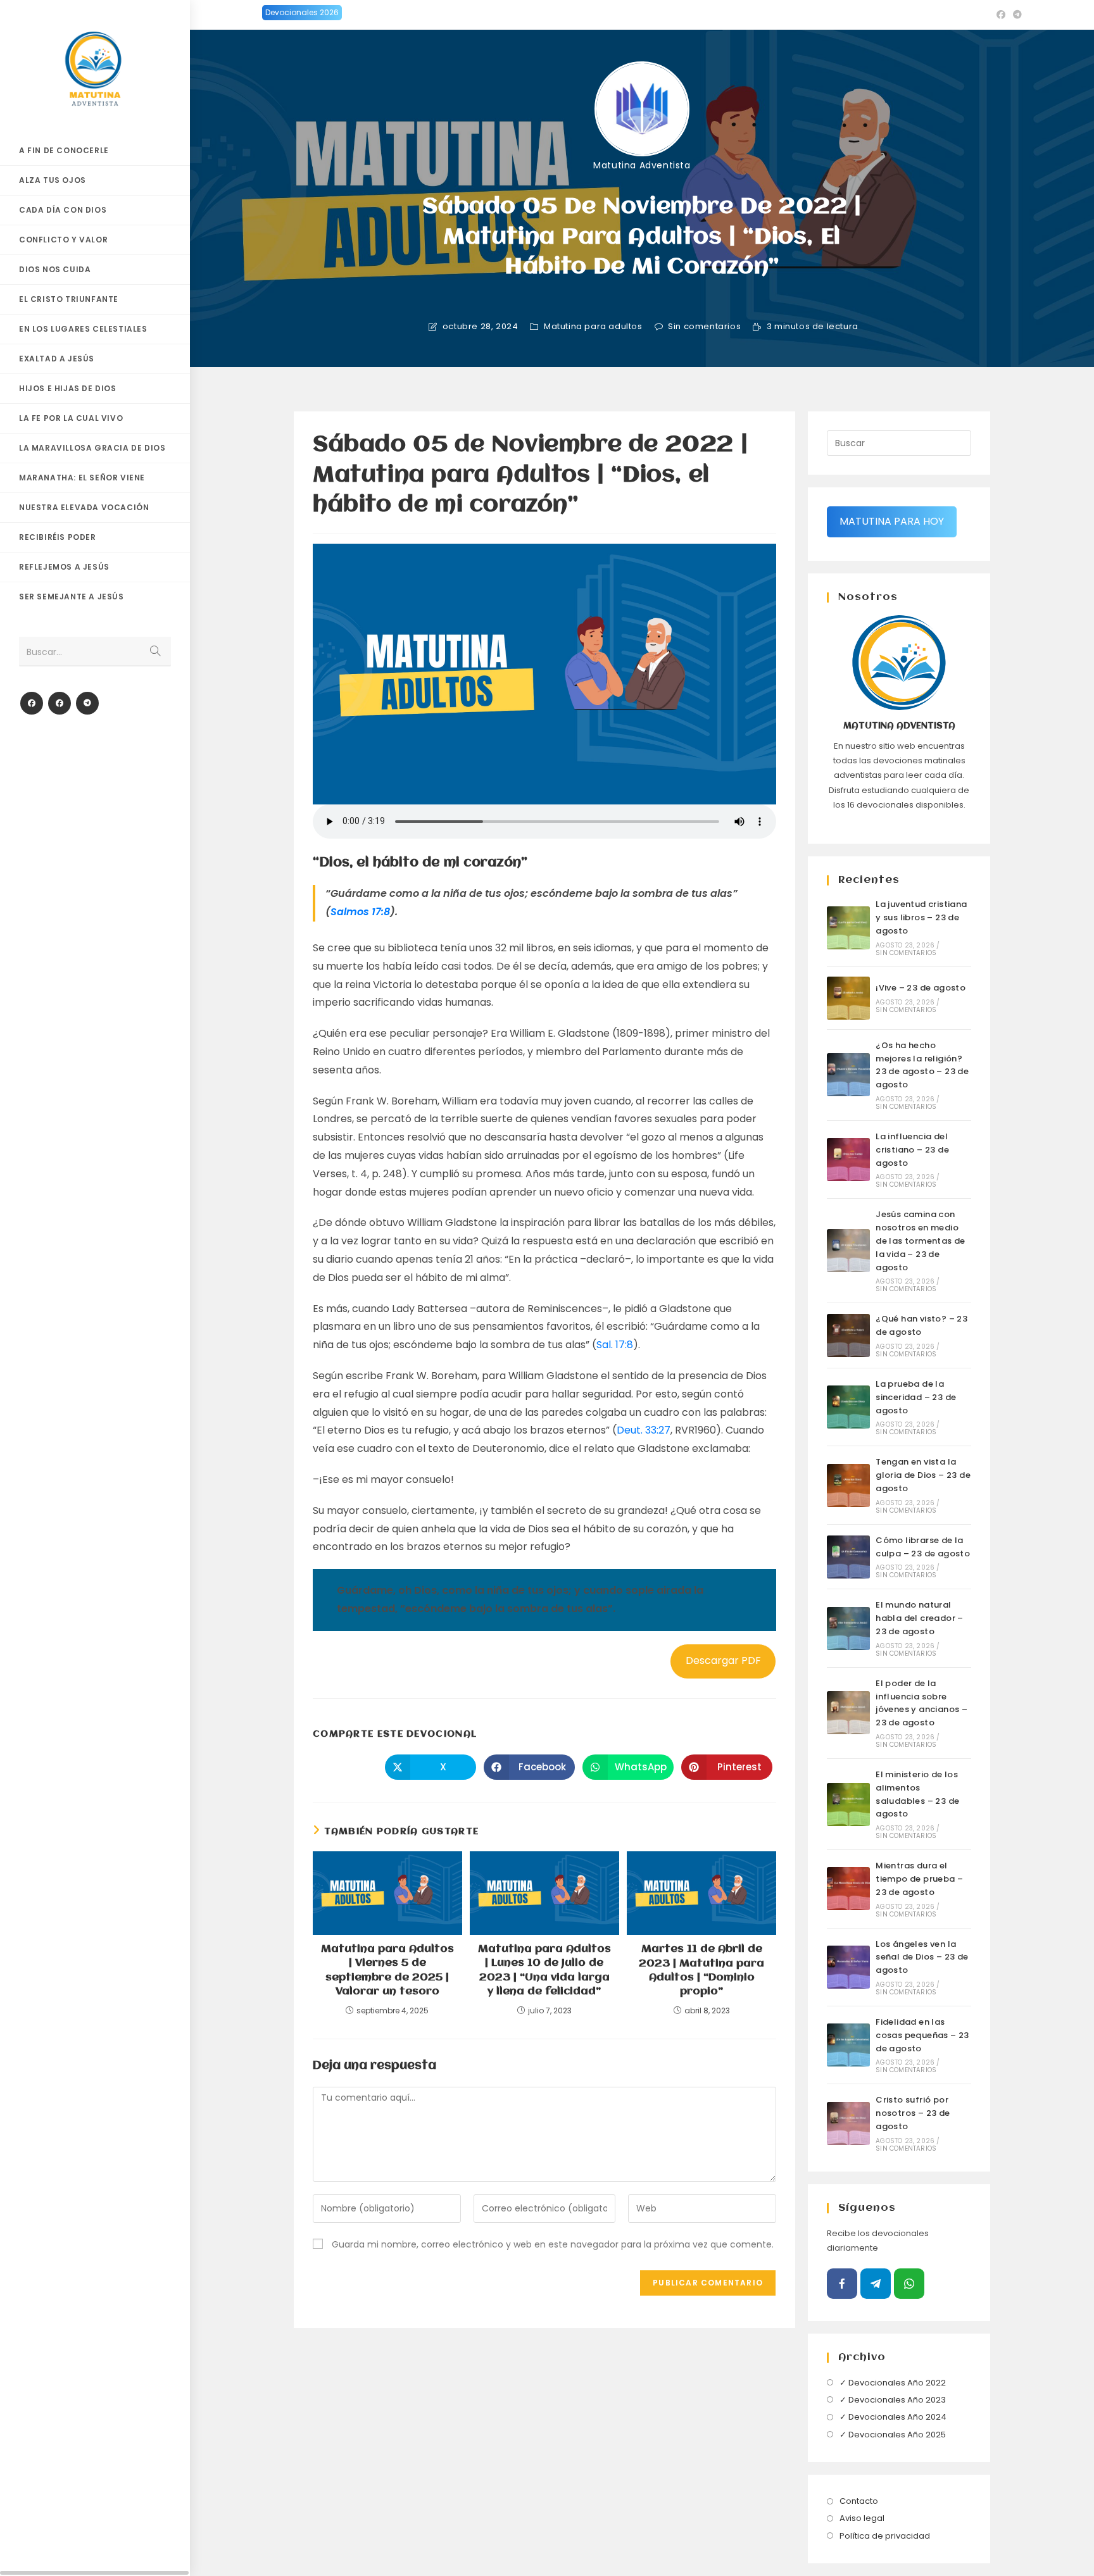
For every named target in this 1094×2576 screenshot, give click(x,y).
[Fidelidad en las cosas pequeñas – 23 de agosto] (848, 2045)
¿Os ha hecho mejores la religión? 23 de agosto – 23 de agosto (922, 1065)
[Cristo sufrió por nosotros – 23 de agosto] (848, 2123)
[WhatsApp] (909, 2284)
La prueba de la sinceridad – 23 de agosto (916, 1397)
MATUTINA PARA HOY (892, 521)
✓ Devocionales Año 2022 (893, 2383)
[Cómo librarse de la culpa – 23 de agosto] (848, 1557)
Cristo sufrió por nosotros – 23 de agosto (913, 2113)
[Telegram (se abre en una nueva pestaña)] (1015, 15)
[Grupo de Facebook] (60, 703)
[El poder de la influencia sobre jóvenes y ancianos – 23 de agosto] (848, 1713)
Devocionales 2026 (302, 12)
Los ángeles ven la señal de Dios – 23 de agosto (922, 1957)
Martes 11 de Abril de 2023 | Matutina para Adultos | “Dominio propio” (701, 1970)
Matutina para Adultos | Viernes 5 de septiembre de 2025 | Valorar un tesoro (387, 1970)
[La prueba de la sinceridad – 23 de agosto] (848, 1407)
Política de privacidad (885, 2536)
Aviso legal (862, 2518)
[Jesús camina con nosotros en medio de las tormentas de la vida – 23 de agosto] (848, 1251)
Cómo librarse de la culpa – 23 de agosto (923, 1547)
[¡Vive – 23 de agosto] (848, 998)
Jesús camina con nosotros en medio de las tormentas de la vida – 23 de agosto (921, 1241)
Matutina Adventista (642, 165)
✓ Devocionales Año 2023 (893, 2400)
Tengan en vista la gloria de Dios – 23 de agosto (923, 1475)
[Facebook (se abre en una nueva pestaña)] (1001, 15)
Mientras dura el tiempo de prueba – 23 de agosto (919, 1879)
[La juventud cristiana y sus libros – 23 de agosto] (848, 928)
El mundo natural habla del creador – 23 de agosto (920, 1618)
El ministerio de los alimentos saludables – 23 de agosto (917, 1794)
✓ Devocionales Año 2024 (893, 2417)
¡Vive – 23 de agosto (921, 988)
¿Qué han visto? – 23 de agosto (921, 1325)
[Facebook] (32, 703)
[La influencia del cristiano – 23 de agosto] (848, 1160)
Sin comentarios (704, 327)
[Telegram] (87, 703)
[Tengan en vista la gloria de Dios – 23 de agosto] (848, 1485)
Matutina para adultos (593, 327)
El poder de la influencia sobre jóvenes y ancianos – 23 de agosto (921, 1703)
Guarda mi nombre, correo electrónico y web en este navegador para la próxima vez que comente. (553, 2244)
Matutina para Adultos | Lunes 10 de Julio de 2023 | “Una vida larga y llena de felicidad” (544, 1970)
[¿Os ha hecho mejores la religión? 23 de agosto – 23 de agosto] (848, 1075)
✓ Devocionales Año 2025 (893, 2435)
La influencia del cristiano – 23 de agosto (912, 1150)
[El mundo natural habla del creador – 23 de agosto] (848, 1629)
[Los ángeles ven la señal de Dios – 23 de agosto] (848, 1967)
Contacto (859, 2501)
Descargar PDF (723, 1660)
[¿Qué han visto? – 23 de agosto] (848, 1335)
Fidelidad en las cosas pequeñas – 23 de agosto (922, 2035)
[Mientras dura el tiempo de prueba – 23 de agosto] (848, 1889)
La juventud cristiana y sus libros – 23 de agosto (921, 917)
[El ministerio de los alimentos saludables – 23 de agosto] (848, 1804)
